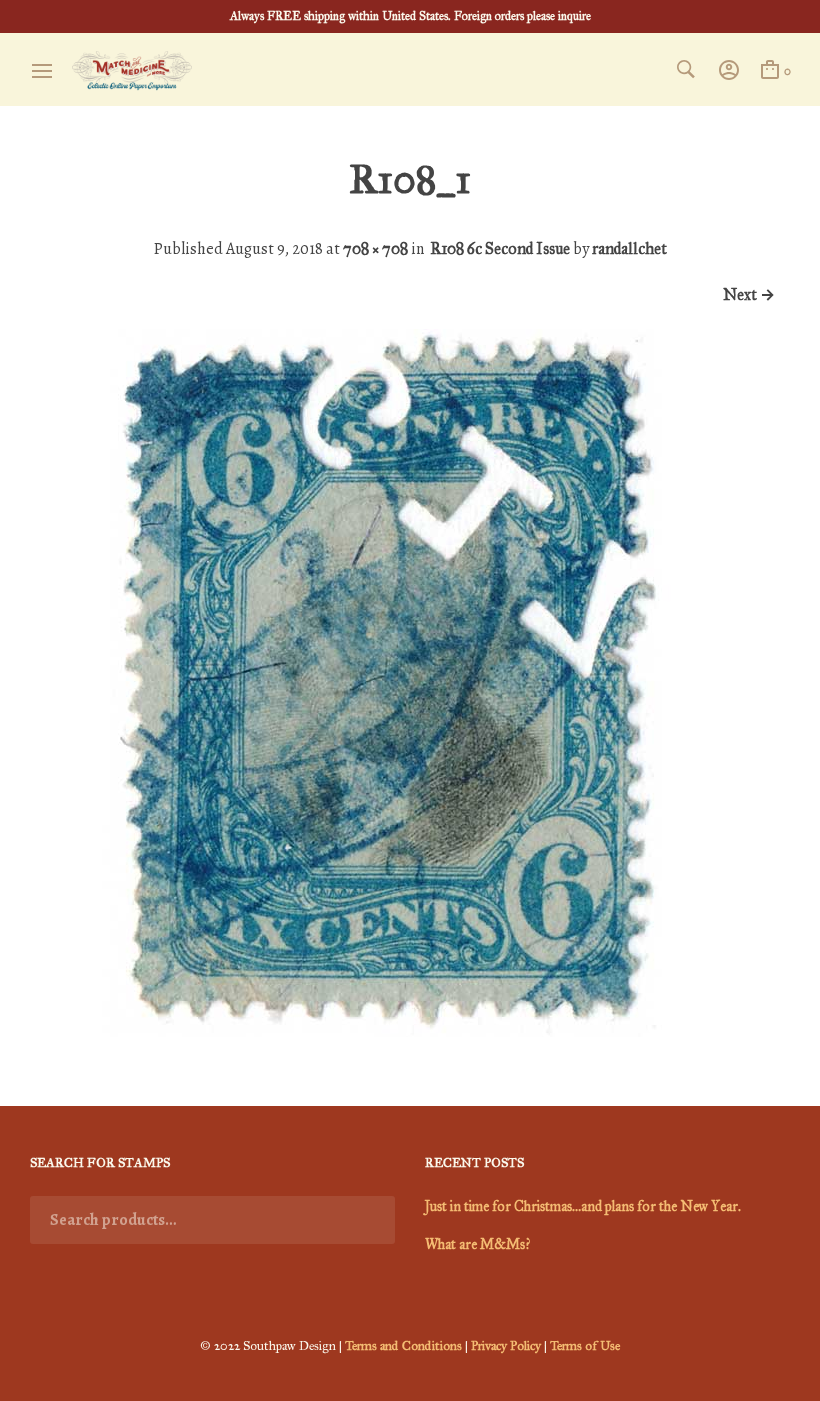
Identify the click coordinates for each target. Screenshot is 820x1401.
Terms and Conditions (403, 1346)
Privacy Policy (506, 1346)
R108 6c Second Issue (500, 248)
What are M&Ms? (477, 1244)
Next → (749, 294)
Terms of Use (585, 1346)
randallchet (629, 248)
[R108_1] (384, 1031)
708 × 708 (375, 248)
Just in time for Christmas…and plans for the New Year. (583, 1206)
